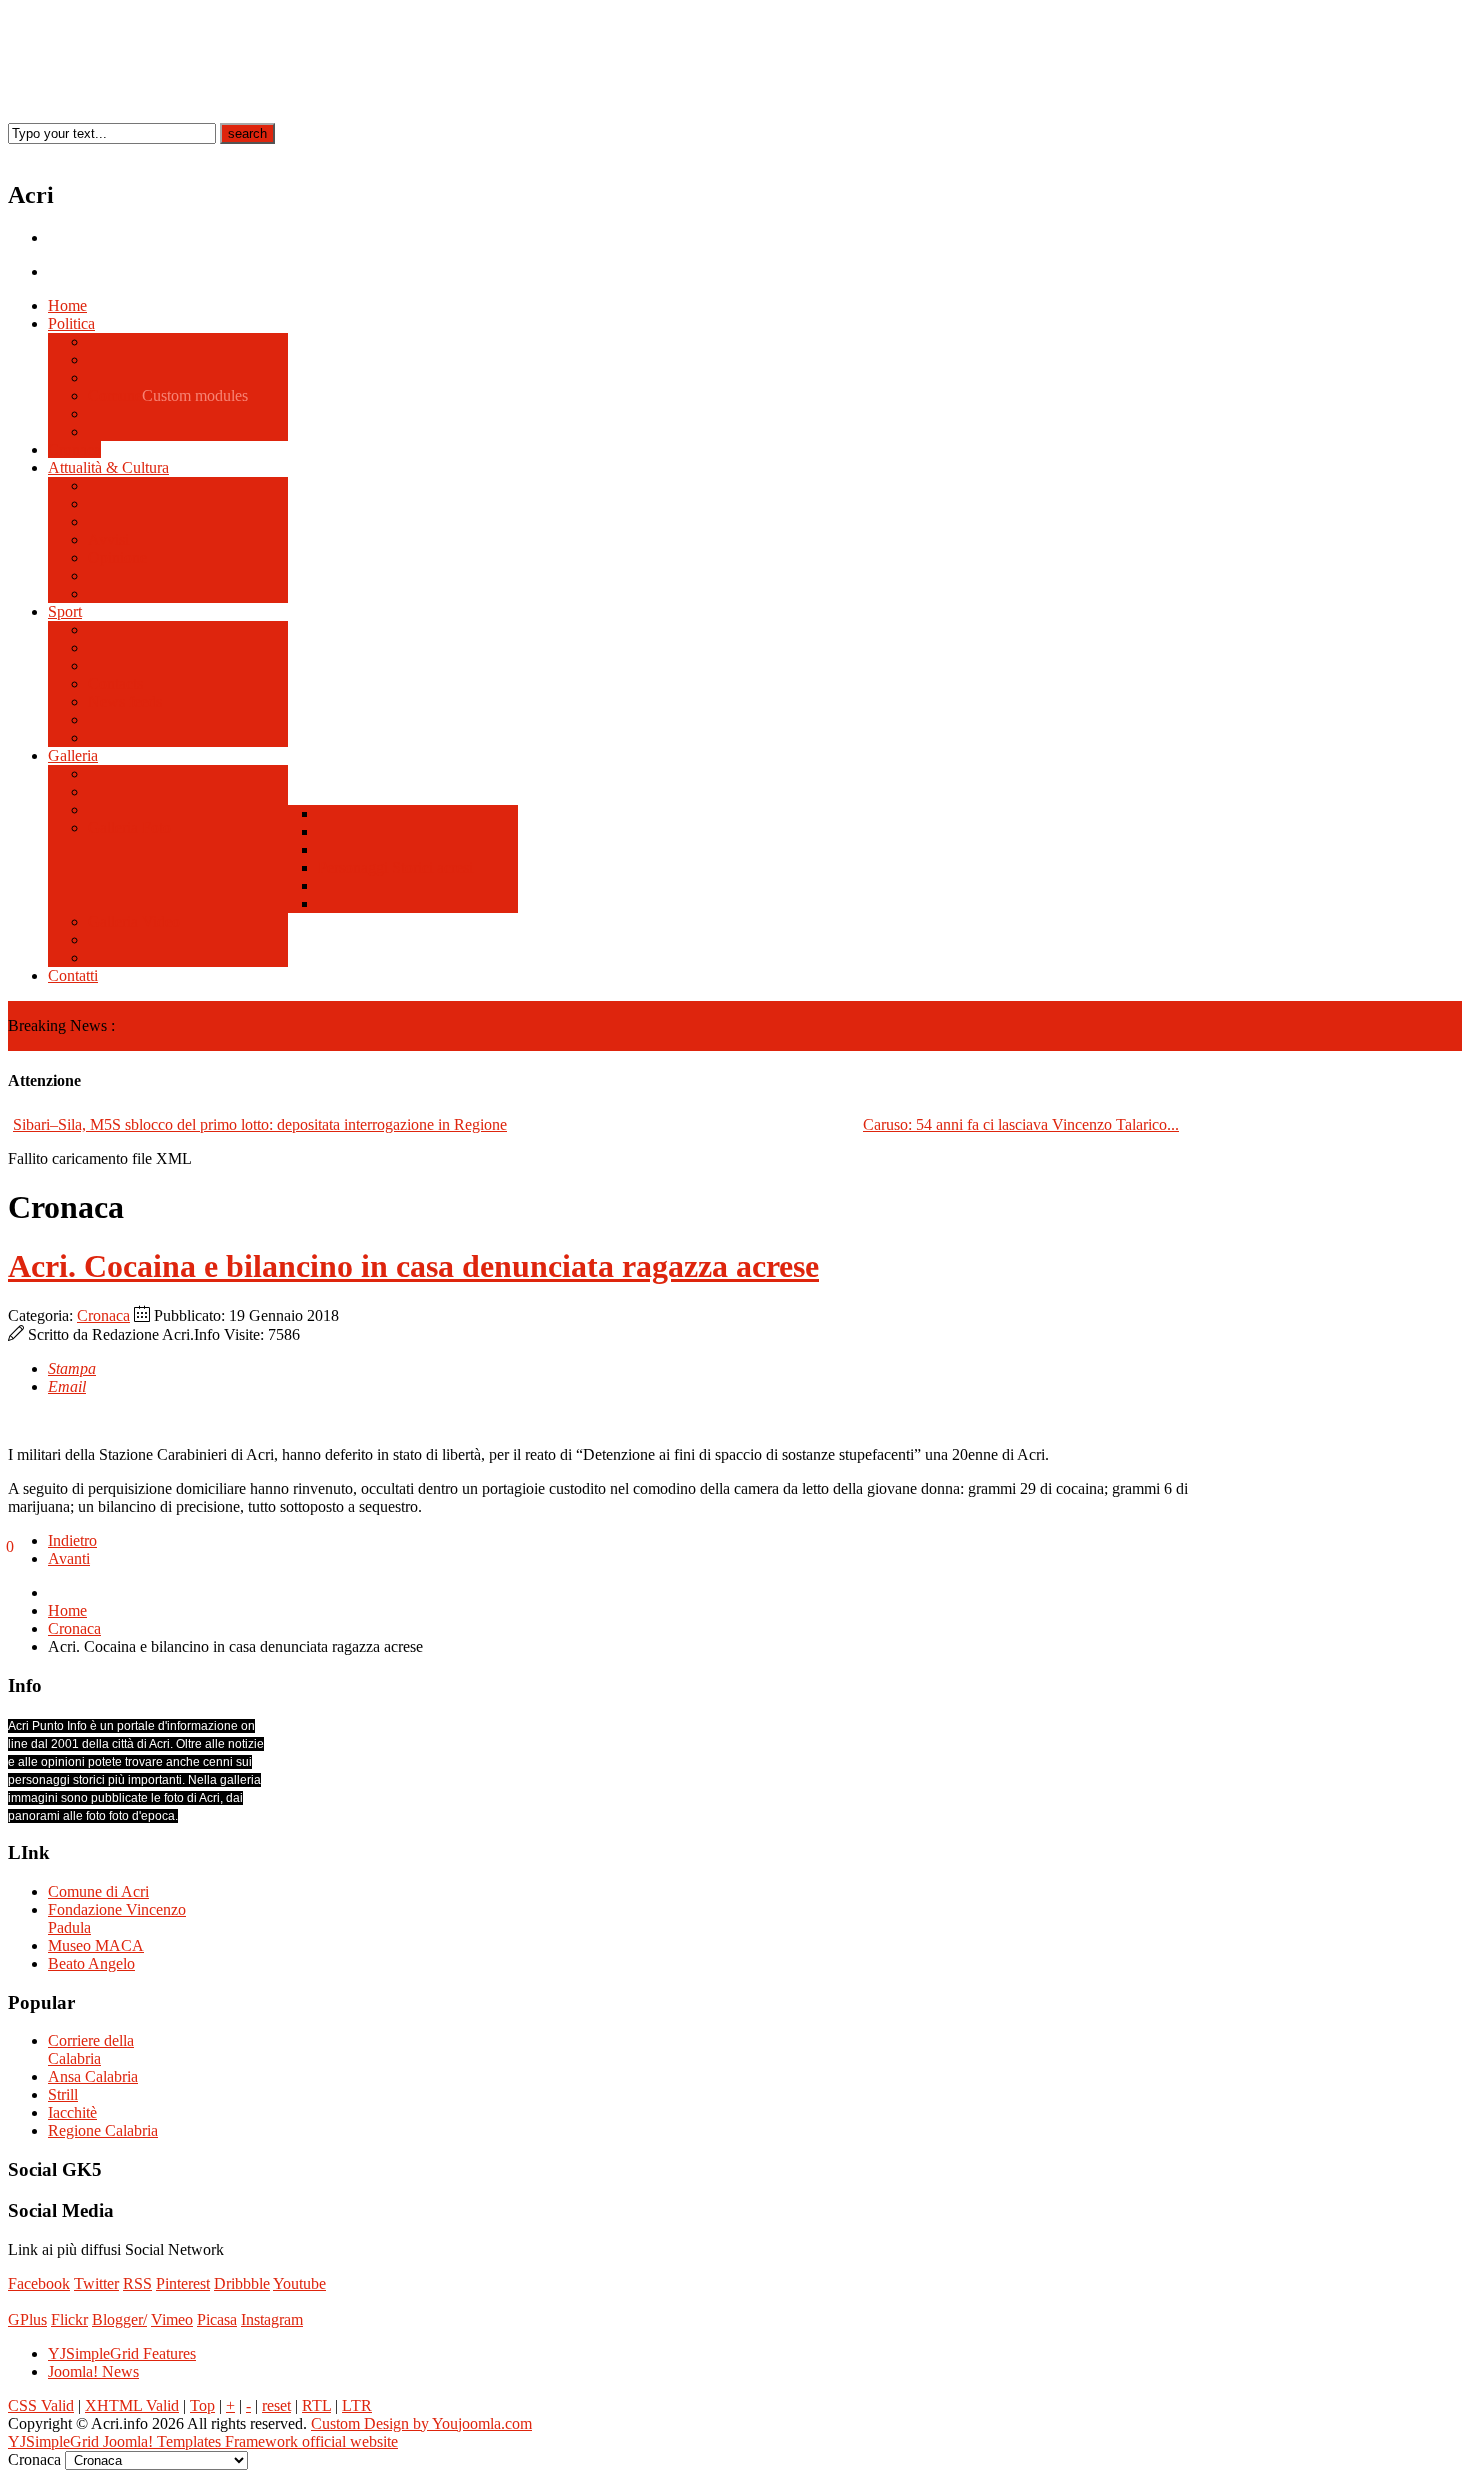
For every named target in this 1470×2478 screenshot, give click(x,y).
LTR (357, 2405)
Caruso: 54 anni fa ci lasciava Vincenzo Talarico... (1021, 1124)
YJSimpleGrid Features (122, 2353)
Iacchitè (72, 2112)
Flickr (69, 2319)
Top (202, 2405)
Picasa (217, 2319)
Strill (63, 2094)
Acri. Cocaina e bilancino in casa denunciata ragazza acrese (413, 1266)
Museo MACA (96, 1945)
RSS (137, 2283)
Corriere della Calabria (91, 2049)
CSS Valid (41, 2405)
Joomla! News (93, 2371)
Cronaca (103, 1315)
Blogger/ (119, 2319)
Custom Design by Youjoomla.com (421, 2423)
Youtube (299, 2283)
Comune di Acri (98, 1891)
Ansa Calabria (93, 2076)
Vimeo (172, 2319)
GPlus (27, 2319)
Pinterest (183, 2283)
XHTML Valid (132, 2405)
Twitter (96, 2283)
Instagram (272, 2319)
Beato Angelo (91, 1963)
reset (276, 2405)
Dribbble (242, 2283)
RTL (316, 2405)
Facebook (39, 2283)
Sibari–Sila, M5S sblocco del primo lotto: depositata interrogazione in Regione (260, 1124)
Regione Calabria (103, 2130)
